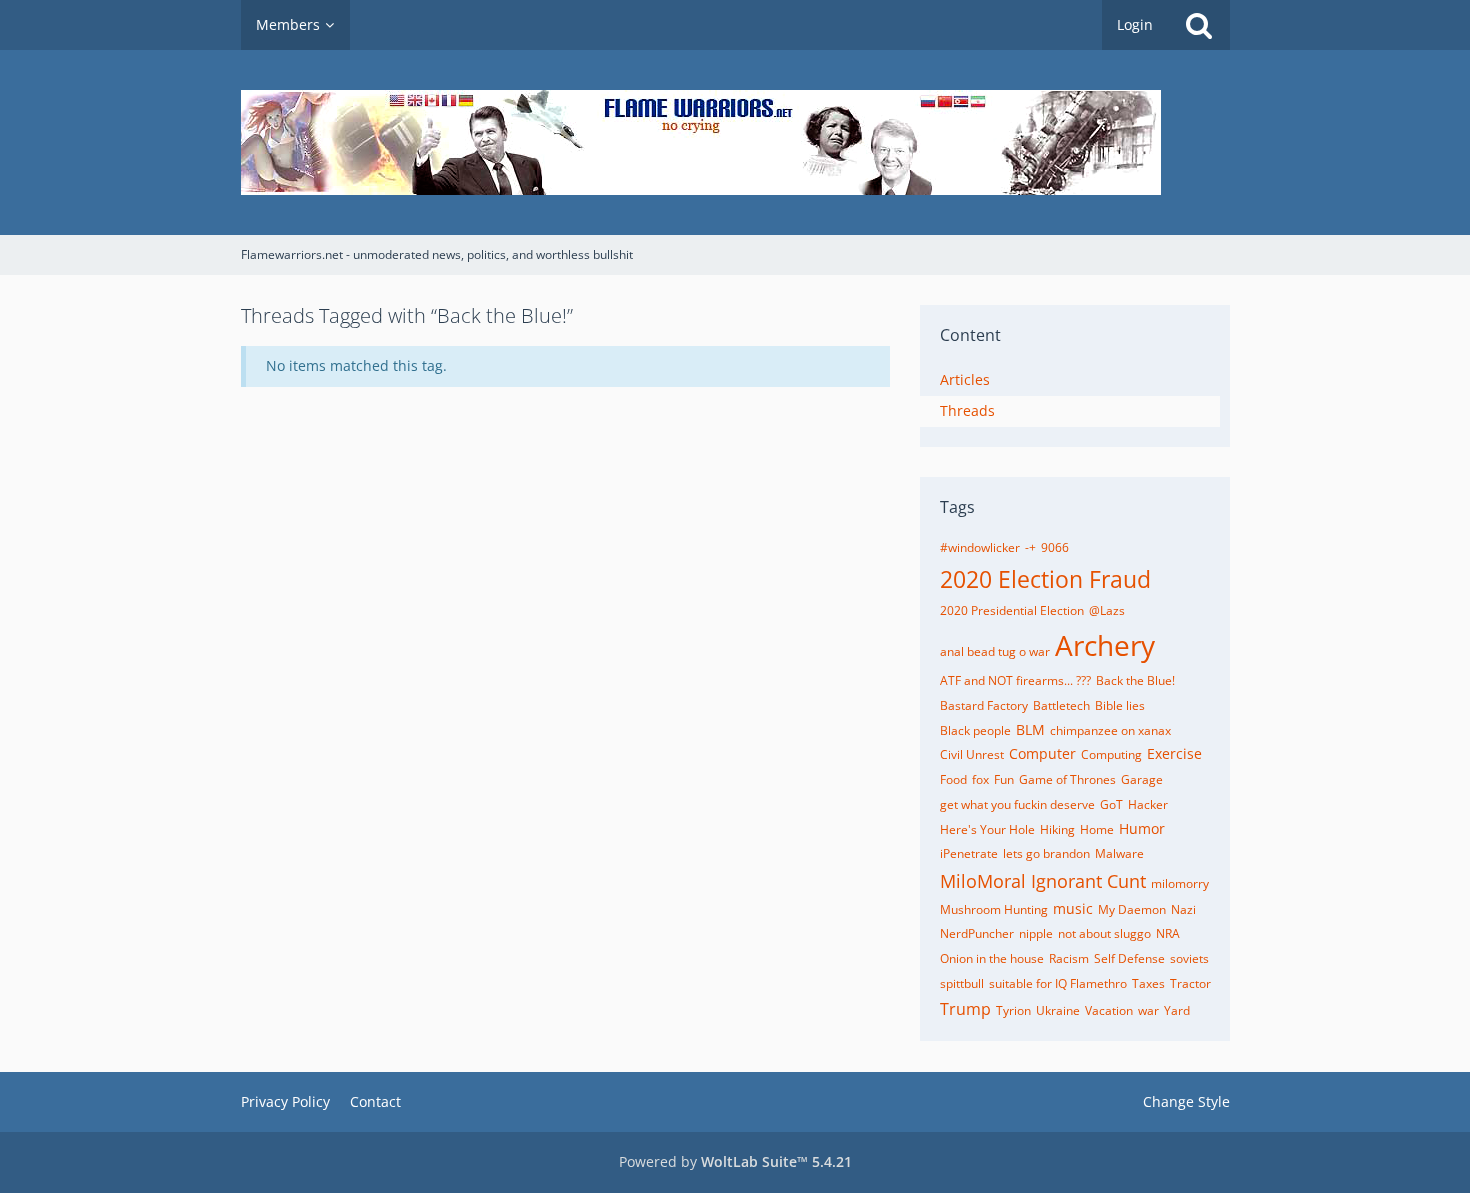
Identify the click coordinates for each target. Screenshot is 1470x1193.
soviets (1189, 958)
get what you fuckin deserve (1017, 804)
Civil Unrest (972, 754)
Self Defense (1129, 958)
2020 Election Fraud (1045, 579)
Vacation (1109, 1010)
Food (953, 779)
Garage (1142, 779)
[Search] (1199, 25)
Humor (1142, 828)
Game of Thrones (1067, 779)
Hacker (1148, 804)
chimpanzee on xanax (1110, 730)
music (1073, 908)
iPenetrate (969, 853)
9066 (1055, 547)
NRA (1168, 933)
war (1148, 1010)
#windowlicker (980, 547)
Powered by (735, 1161)
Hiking (1057, 829)
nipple (1036, 933)
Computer (1042, 753)
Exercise (1174, 753)
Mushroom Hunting (994, 909)
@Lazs (1107, 610)
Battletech (1061, 705)
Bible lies (1120, 705)
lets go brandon (1046, 853)
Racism (1069, 958)
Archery (1105, 645)
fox (980, 779)
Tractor (1190, 983)
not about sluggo (1104, 933)
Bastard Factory (984, 705)
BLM (1030, 729)
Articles (965, 379)
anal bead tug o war (995, 651)
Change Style (1186, 1101)
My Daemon (1132, 909)
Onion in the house (992, 958)
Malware (1119, 853)
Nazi (1183, 909)
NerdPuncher (977, 933)
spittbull (962, 983)
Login (1135, 24)
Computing (1111, 754)
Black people (975, 730)
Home (1097, 829)
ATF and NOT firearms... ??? (1015, 680)
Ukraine (1058, 1010)
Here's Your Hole (987, 829)
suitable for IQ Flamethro (1058, 983)
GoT (1111, 804)
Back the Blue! (1135, 680)
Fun (1004, 779)
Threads (967, 410)
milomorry (1180, 883)
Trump (965, 1009)
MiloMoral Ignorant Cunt (1043, 881)
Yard (1177, 1010)
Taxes (1148, 983)
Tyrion (1013, 1010)
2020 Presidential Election (1012, 610)
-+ (1030, 547)
